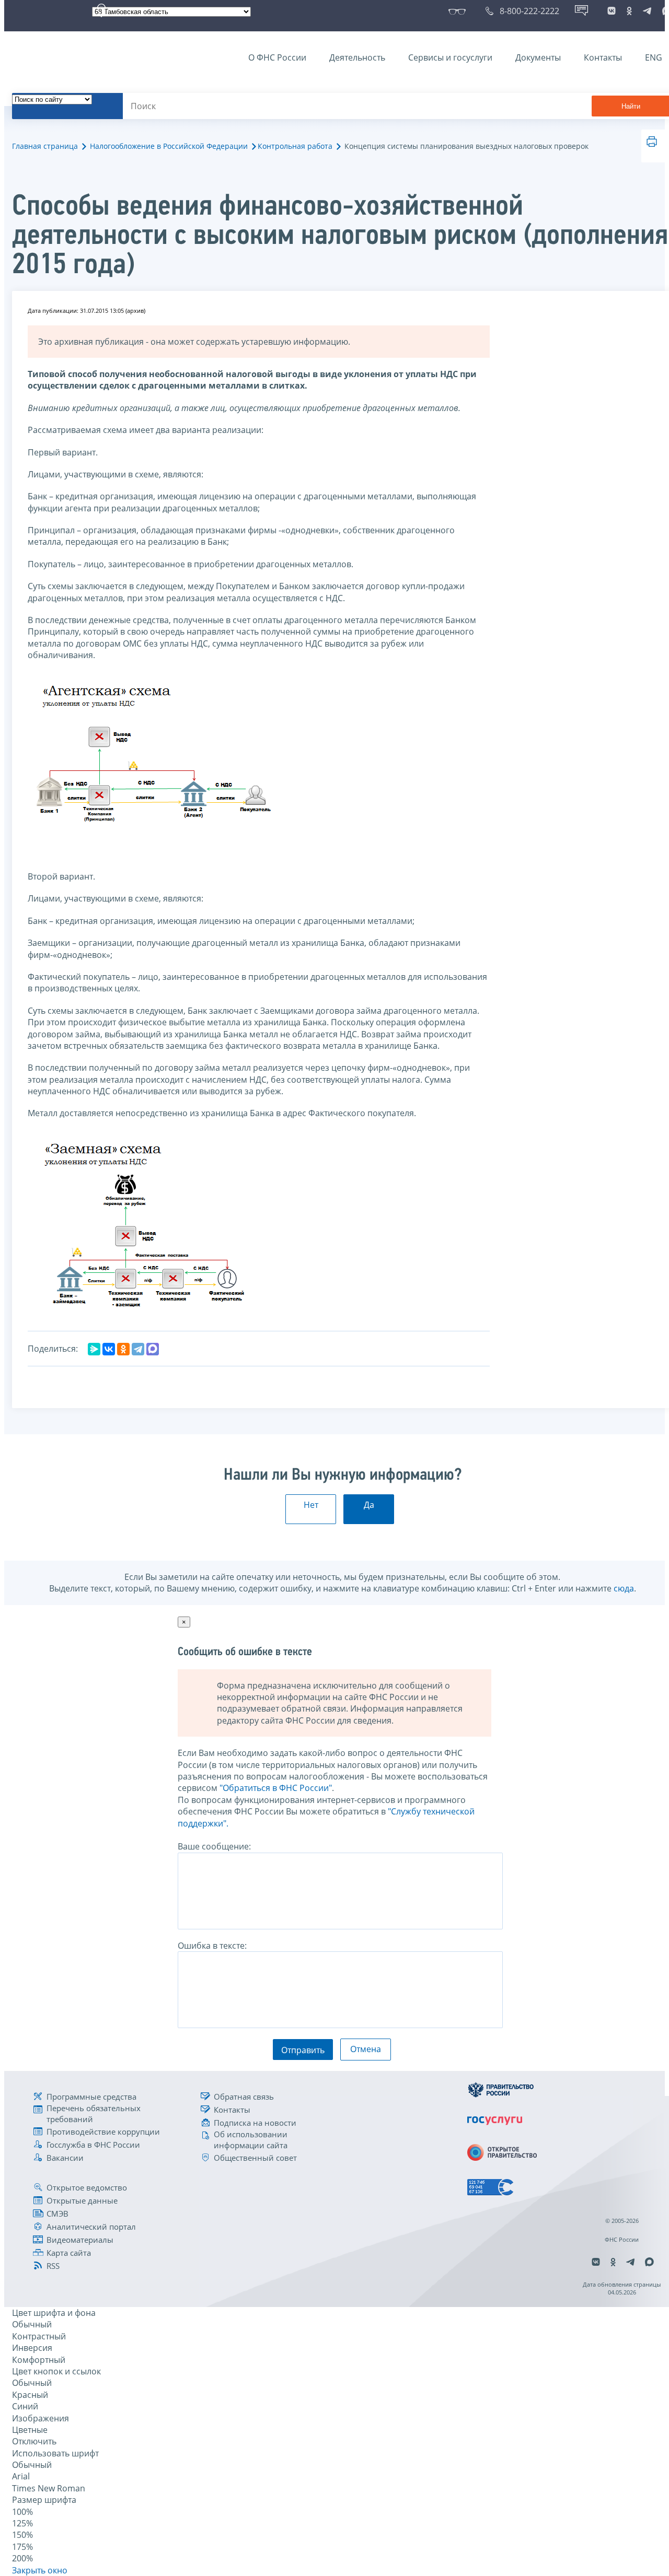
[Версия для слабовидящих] (459, 11)
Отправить (303, 2050)
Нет (311, 1505)
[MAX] (153, 1349)
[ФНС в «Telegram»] (647, 11)
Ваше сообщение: (214, 1846)
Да (369, 1505)
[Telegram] (138, 1349)
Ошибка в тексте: (212, 1946)
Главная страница (45, 146)
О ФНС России (277, 57)
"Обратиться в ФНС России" (276, 1788)
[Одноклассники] (123, 1349)
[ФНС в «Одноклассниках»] (629, 11)
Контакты (603, 57)
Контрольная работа (295, 146)
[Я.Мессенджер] (94, 1349)
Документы (538, 57)
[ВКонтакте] (109, 1349)
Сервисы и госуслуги (450, 57)
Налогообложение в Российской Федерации (169, 146)
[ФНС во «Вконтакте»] (612, 11)
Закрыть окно (40, 2570)
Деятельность (357, 57)
